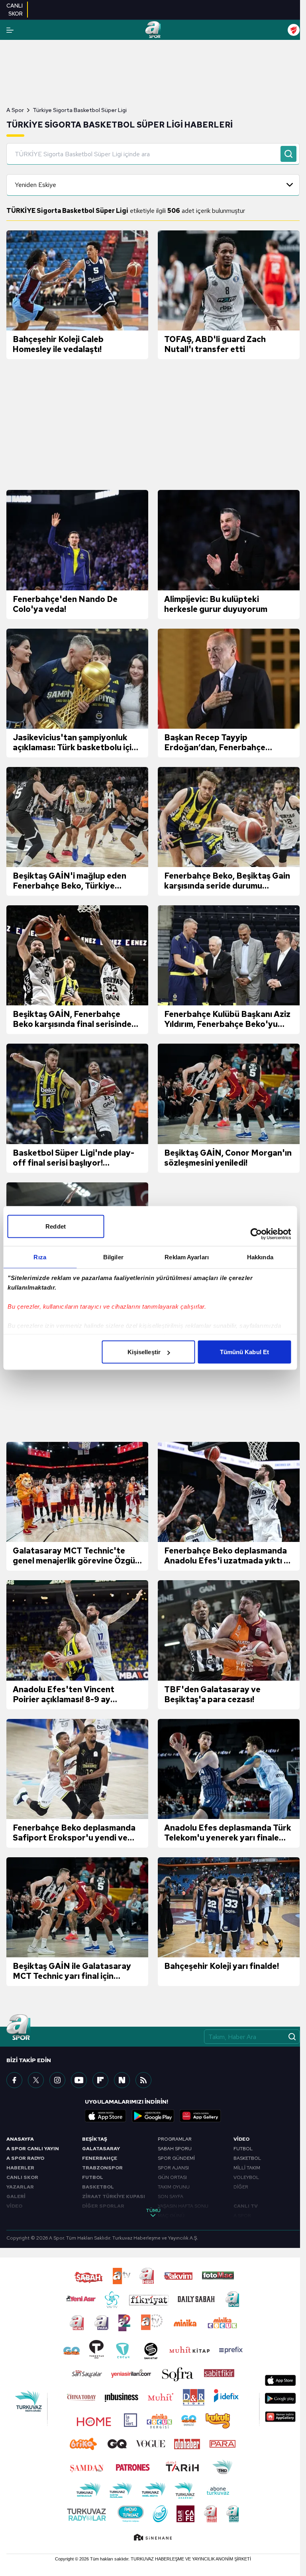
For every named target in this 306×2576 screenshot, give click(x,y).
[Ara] (288, 154)
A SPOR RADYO (25, 2158)
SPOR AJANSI (173, 2168)
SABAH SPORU (175, 2149)
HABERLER (20, 2168)
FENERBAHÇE (100, 2158)
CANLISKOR (15, 10)
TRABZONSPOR (102, 2168)
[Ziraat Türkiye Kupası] (294, 30)
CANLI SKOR (22, 2177)
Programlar (175, 2139)
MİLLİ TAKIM (247, 2168)
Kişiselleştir (144, 1352)
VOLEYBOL (246, 2177)
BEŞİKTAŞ (95, 2139)
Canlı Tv (246, 2206)
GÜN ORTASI (172, 2177)
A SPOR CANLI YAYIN (33, 2149)
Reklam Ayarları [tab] (187, 1257)
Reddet (56, 1226)
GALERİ (16, 2196)
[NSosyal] (122, 2080)
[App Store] (106, 2116)
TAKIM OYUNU (174, 2187)
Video (241, 2139)
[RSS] (143, 2080)
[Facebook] (14, 2080)
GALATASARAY (101, 2149)
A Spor (15, 110)
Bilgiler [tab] (113, 1257)
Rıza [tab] (40, 1257)
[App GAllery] (200, 2116)
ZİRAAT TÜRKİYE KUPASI (114, 2196)
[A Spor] (153, 30)
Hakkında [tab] (260, 1257)
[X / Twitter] (36, 2080)
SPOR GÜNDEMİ (176, 2158)
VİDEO (14, 2206)
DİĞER (241, 2187)
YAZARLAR (20, 2187)
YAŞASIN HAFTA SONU (183, 2206)
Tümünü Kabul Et (245, 1352)
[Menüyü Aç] (10, 30)
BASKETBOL (98, 2187)
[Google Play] (153, 2116)
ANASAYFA (20, 2139)
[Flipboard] (100, 2080)
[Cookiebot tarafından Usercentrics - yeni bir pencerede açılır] (256, 1234)
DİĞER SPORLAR (103, 2206)
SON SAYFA (171, 2196)
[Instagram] (57, 2080)
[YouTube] (79, 2080)
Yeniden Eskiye (35, 185)
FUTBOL (93, 2177)
